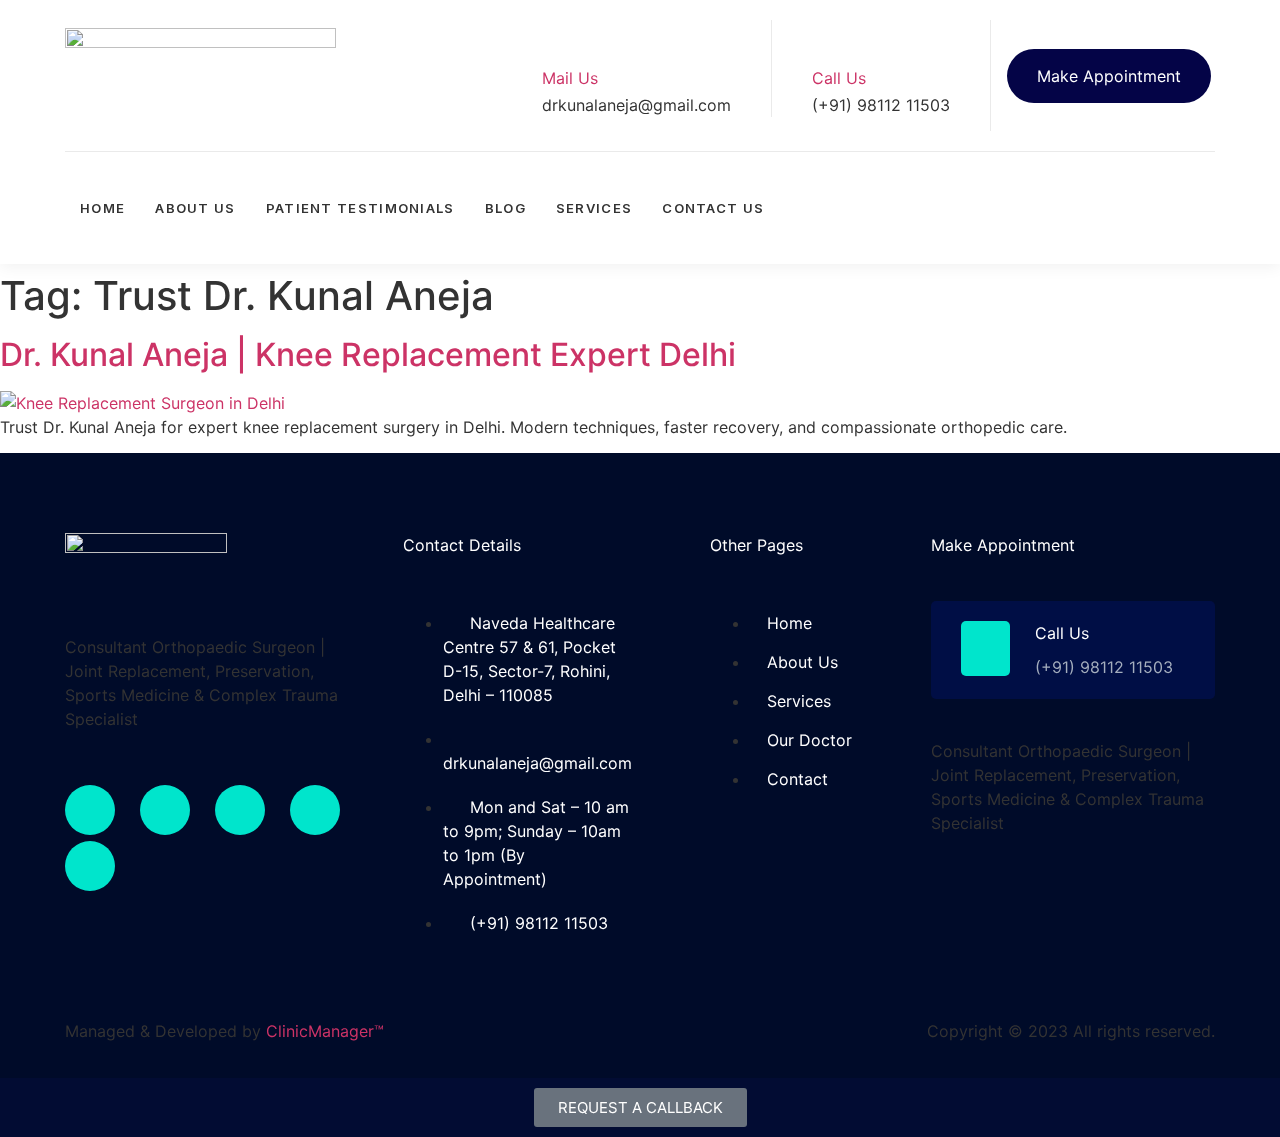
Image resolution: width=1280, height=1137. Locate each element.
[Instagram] (240, 810)
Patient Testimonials (360, 208)
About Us (195, 208)
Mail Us (570, 78)
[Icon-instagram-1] (1195, 233)
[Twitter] (1125, 177)
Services (594, 208)
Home (102, 208)
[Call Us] (828, 36)
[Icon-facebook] (1055, 177)
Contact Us (713, 208)
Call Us (839, 78)
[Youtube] (1195, 177)
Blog (505, 208)
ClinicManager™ (325, 1031)
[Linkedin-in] (315, 810)
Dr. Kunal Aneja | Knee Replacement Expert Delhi (368, 354)
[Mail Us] (558, 36)
